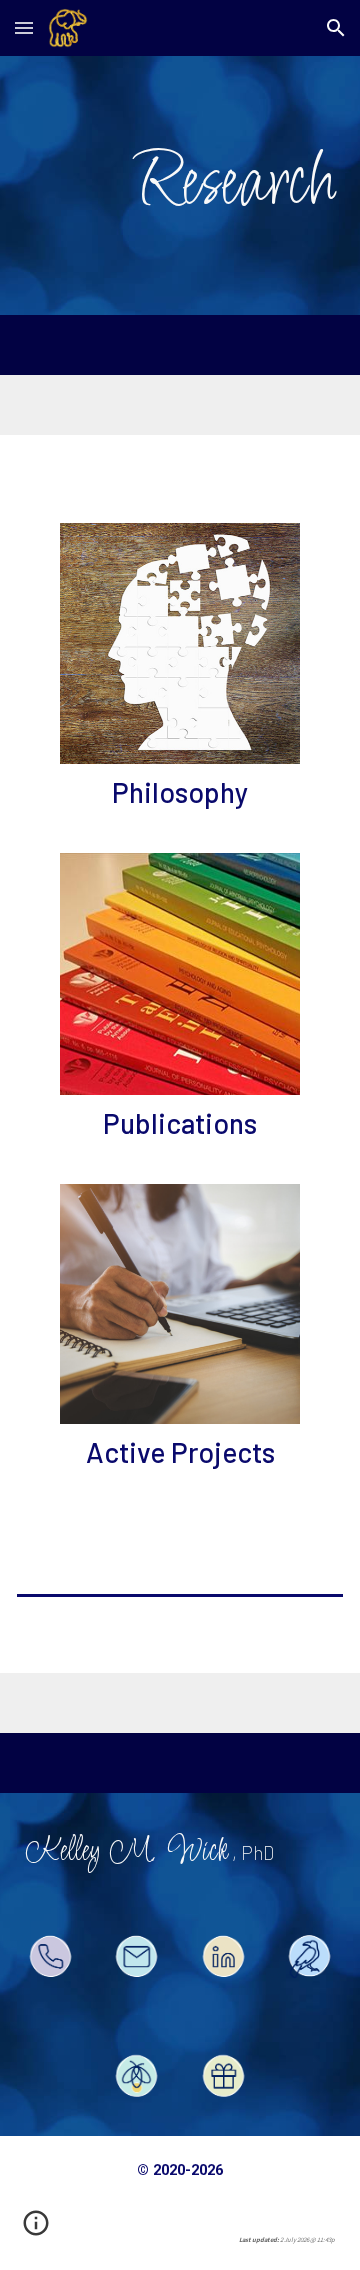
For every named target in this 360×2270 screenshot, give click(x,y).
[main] (180, 185)
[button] (24, 27)
